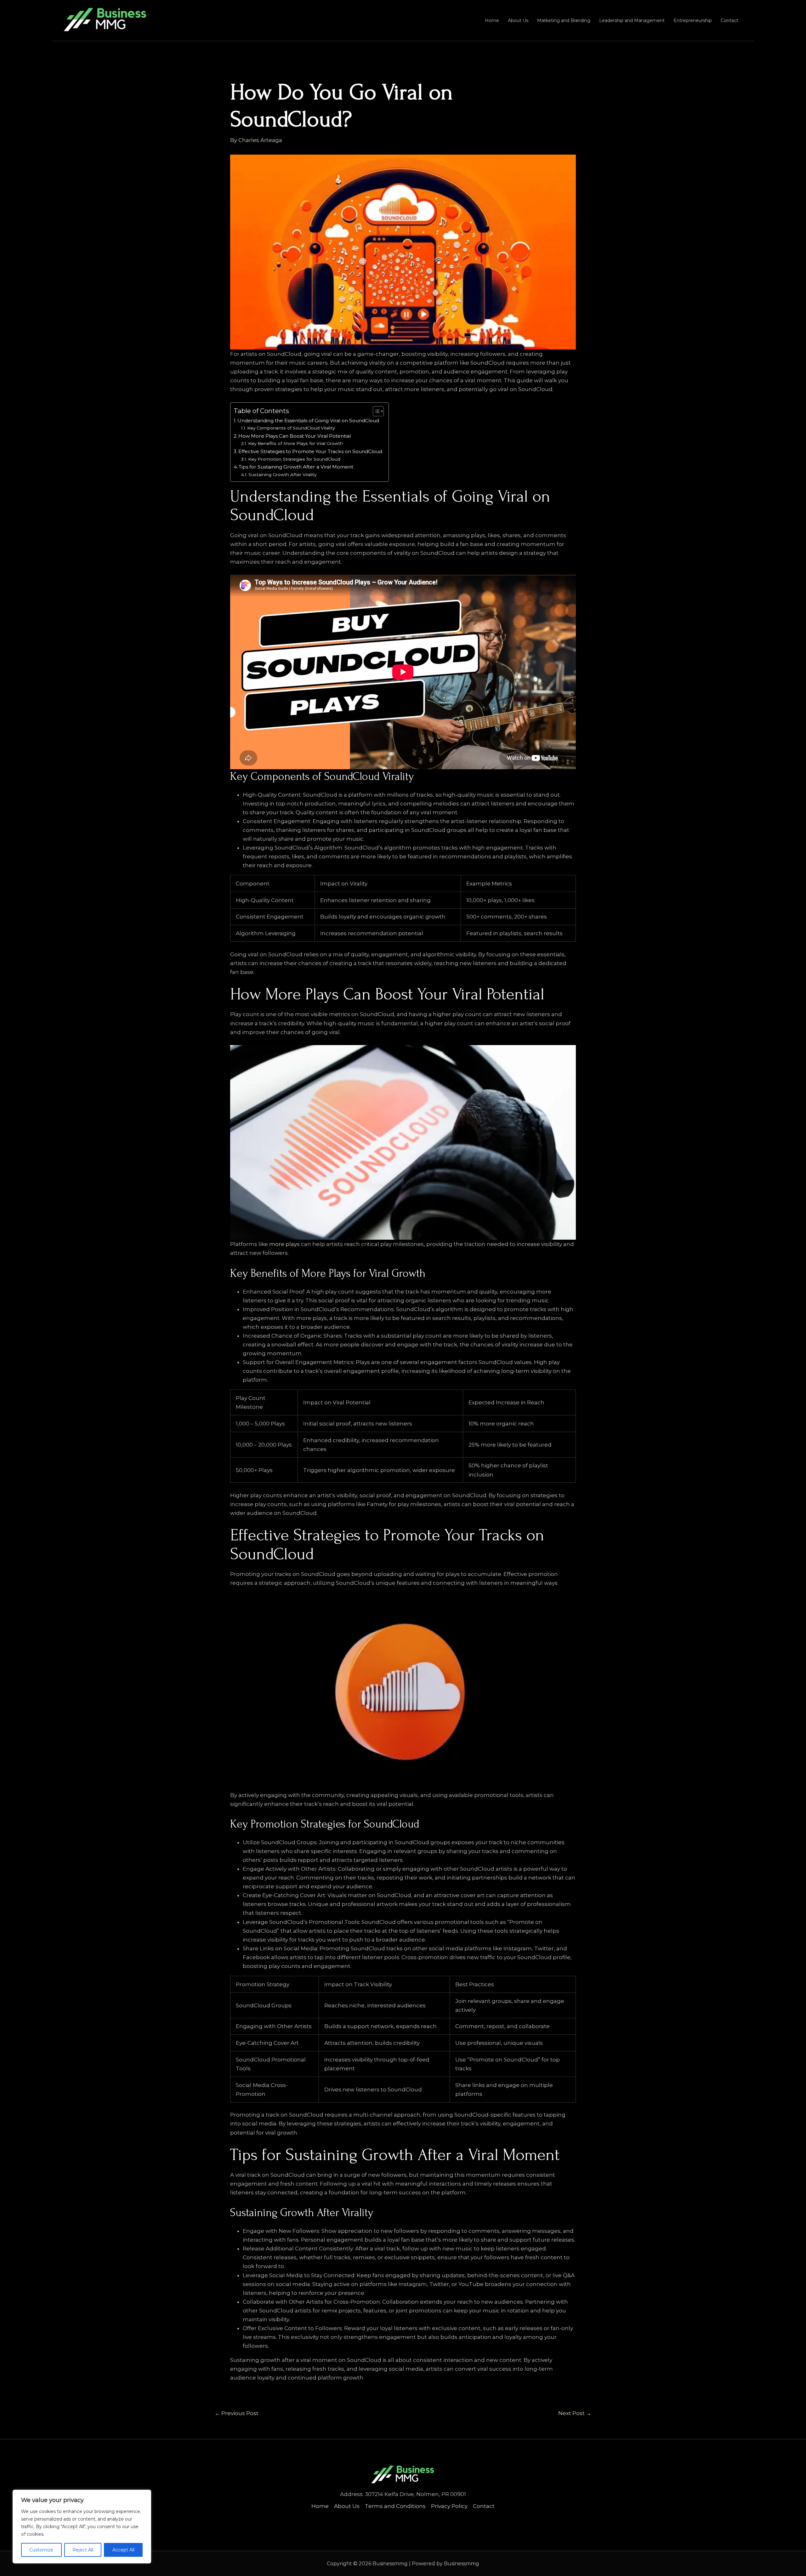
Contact (729, 20)
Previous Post (237, 2413)
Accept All (123, 2550)
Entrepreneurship (693, 20)
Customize (41, 2550)
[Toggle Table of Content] (375, 411)
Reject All (83, 2550)
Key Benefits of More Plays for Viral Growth (295, 443)
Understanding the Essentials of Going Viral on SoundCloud (308, 421)
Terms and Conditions (395, 2506)
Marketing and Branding (564, 20)
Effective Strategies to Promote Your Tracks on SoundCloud (310, 451)
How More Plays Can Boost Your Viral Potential (295, 436)
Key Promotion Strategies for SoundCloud (294, 459)
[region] (82, 2527)
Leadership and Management (632, 20)
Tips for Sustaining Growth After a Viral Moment (296, 467)
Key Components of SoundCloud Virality (291, 428)
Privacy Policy (449, 2506)
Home (492, 20)
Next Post (575, 2413)
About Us (518, 20)
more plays (284, 1244)
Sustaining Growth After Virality (282, 475)
